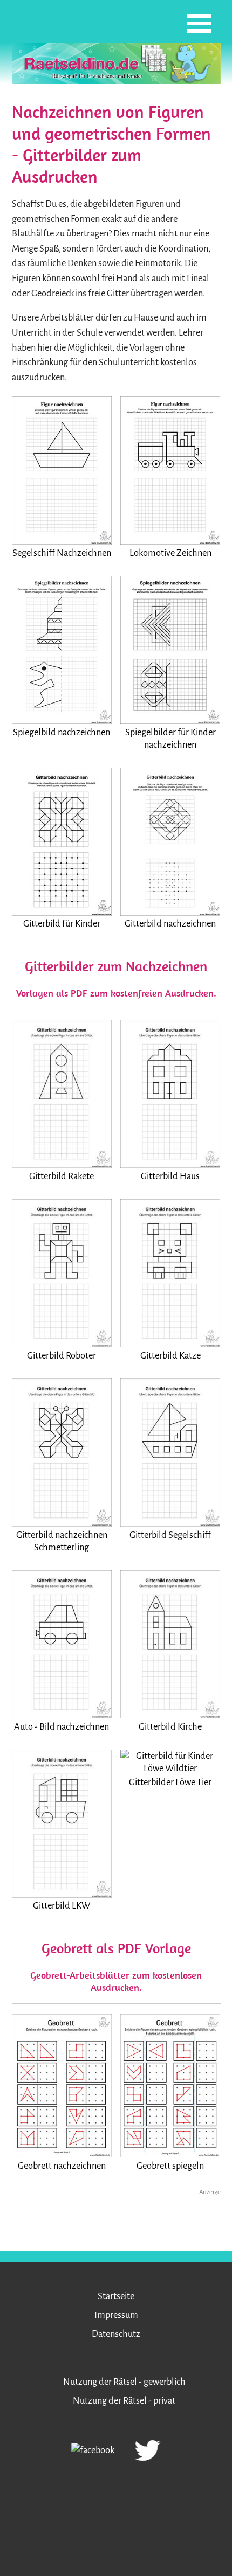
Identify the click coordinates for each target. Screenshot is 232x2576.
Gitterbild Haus (170, 1176)
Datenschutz (116, 2334)
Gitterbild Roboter (62, 1356)
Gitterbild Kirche (170, 1727)
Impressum (116, 2315)
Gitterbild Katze (170, 1356)
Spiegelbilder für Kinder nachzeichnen (170, 739)
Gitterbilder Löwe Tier (170, 1782)
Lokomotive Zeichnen (170, 553)
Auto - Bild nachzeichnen (62, 1727)
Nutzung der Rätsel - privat (124, 2401)
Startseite (116, 2296)
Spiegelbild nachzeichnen (62, 732)
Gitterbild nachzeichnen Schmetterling (62, 1541)
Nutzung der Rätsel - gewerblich (124, 2382)
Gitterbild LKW (62, 1906)
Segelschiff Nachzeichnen (62, 553)
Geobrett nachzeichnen (62, 2166)
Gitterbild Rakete (62, 1176)
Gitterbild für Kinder (62, 924)
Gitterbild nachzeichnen (170, 924)
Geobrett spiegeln (170, 2166)
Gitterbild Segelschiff (170, 1535)
